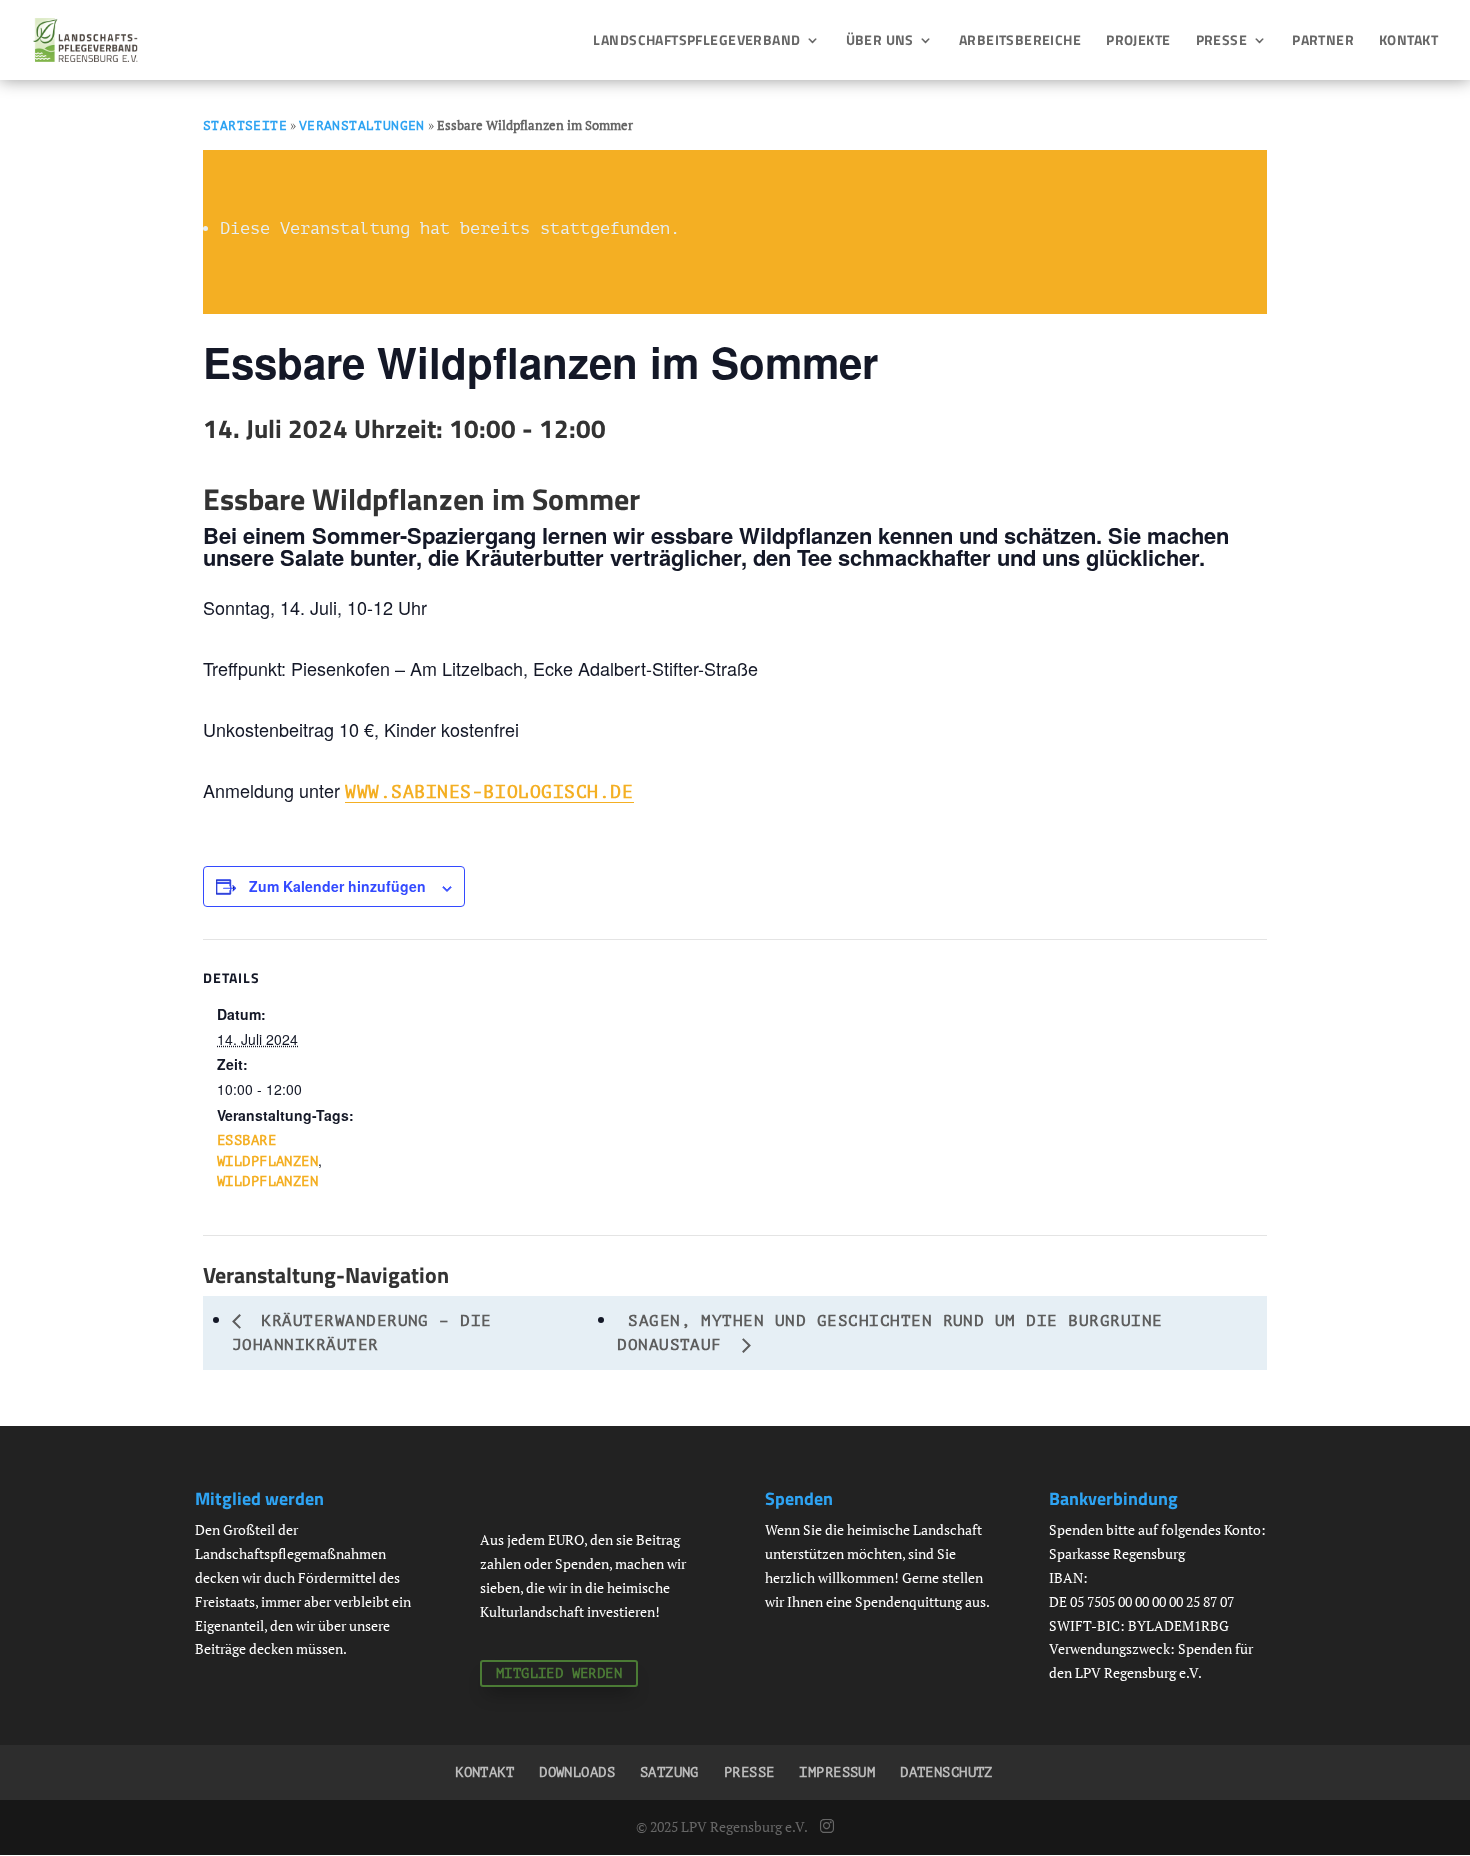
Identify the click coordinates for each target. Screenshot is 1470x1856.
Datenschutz (946, 1772)
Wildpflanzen (267, 1181)
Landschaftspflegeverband (696, 41)
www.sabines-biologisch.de (489, 792)
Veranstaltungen (362, 125)
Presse (1222, 41)
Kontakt (1408, 41)
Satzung (669, 1772)
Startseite (245, 125)
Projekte (1138, 41)
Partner (1323, 41)
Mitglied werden (559, 1673)
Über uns (880, 41)
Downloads (577, 1772)
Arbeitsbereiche (1020, 41)
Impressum (837, 1772)
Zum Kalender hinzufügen (337, 886)
